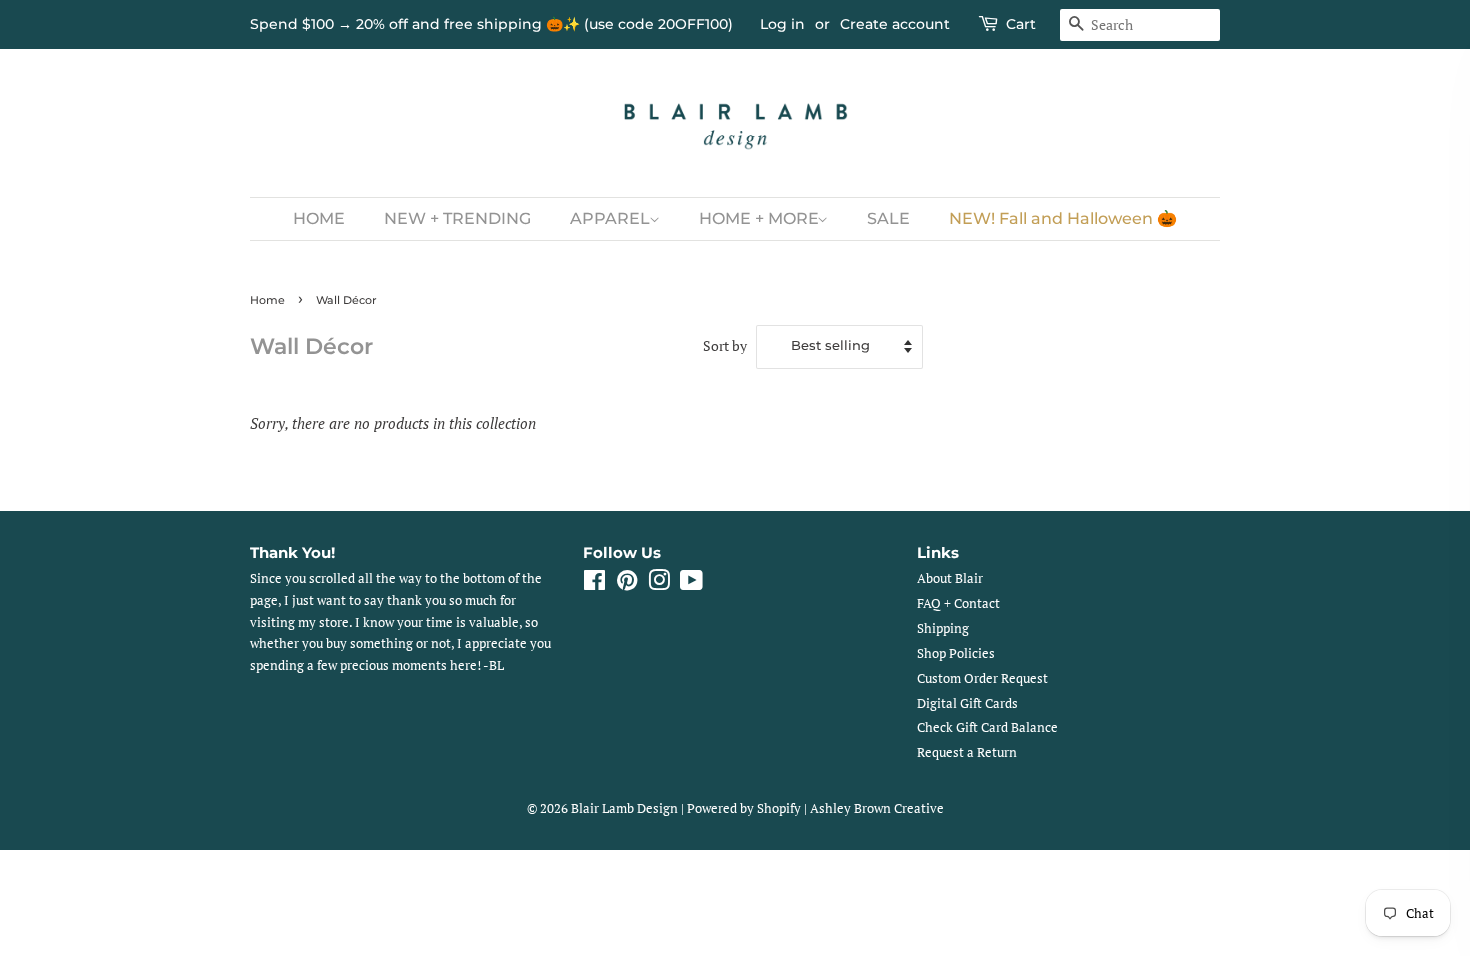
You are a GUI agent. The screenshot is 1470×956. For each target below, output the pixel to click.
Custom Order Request (982, 678)
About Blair (950, 578)
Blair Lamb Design (624, 808)
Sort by (725, 346)
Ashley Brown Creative (877, 808)
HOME (319, 218)
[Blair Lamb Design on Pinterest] (627, 584)
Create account (895, 24)
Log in (782, 24)
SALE (888, 218)
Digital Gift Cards (967, 703)
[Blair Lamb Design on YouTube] (691, 584)
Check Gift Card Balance (987, 727)
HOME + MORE (761, 218)
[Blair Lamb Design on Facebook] (594, 584)
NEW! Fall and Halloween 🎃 (1063, 218)
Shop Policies (956, 653)
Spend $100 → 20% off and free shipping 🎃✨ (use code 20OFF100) (491, 24)
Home (267, 300)
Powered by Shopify (744, 808)
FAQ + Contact (958, 603)
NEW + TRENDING (457, 218)
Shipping (943, 628)
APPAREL (612, 218)
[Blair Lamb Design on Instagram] (659, 584)
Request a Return (967, 752)
